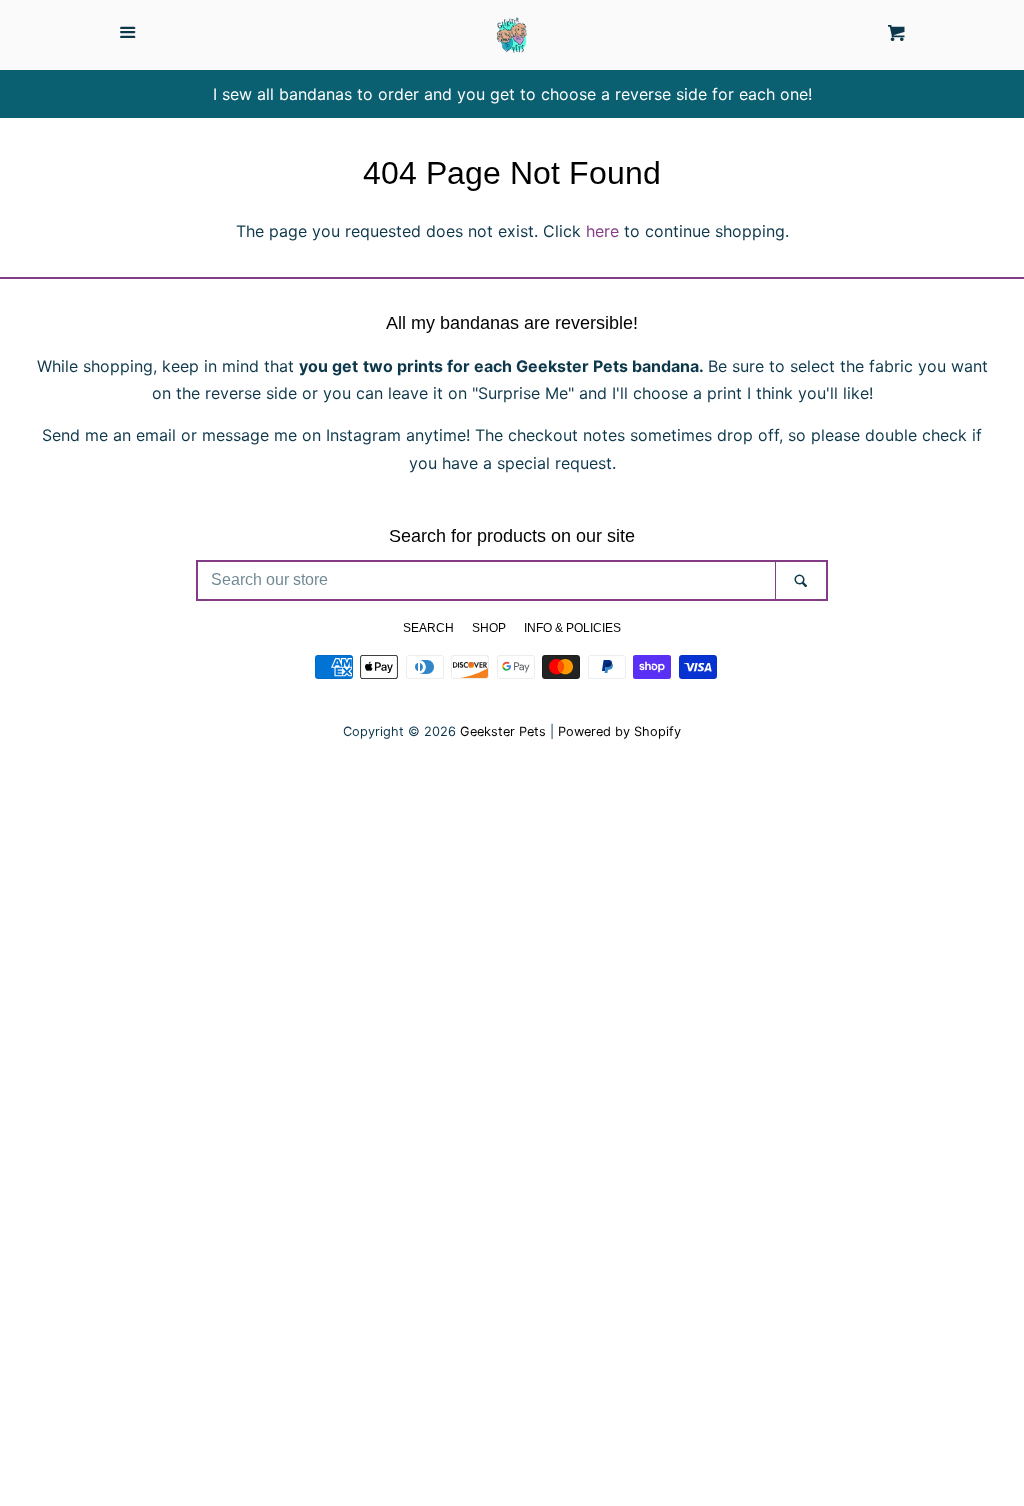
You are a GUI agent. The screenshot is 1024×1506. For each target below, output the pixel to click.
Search (428, 628)
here (602, 231)
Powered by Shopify (619, 731)
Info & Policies (572, 628)
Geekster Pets (503, 731)
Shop (489, 628)
